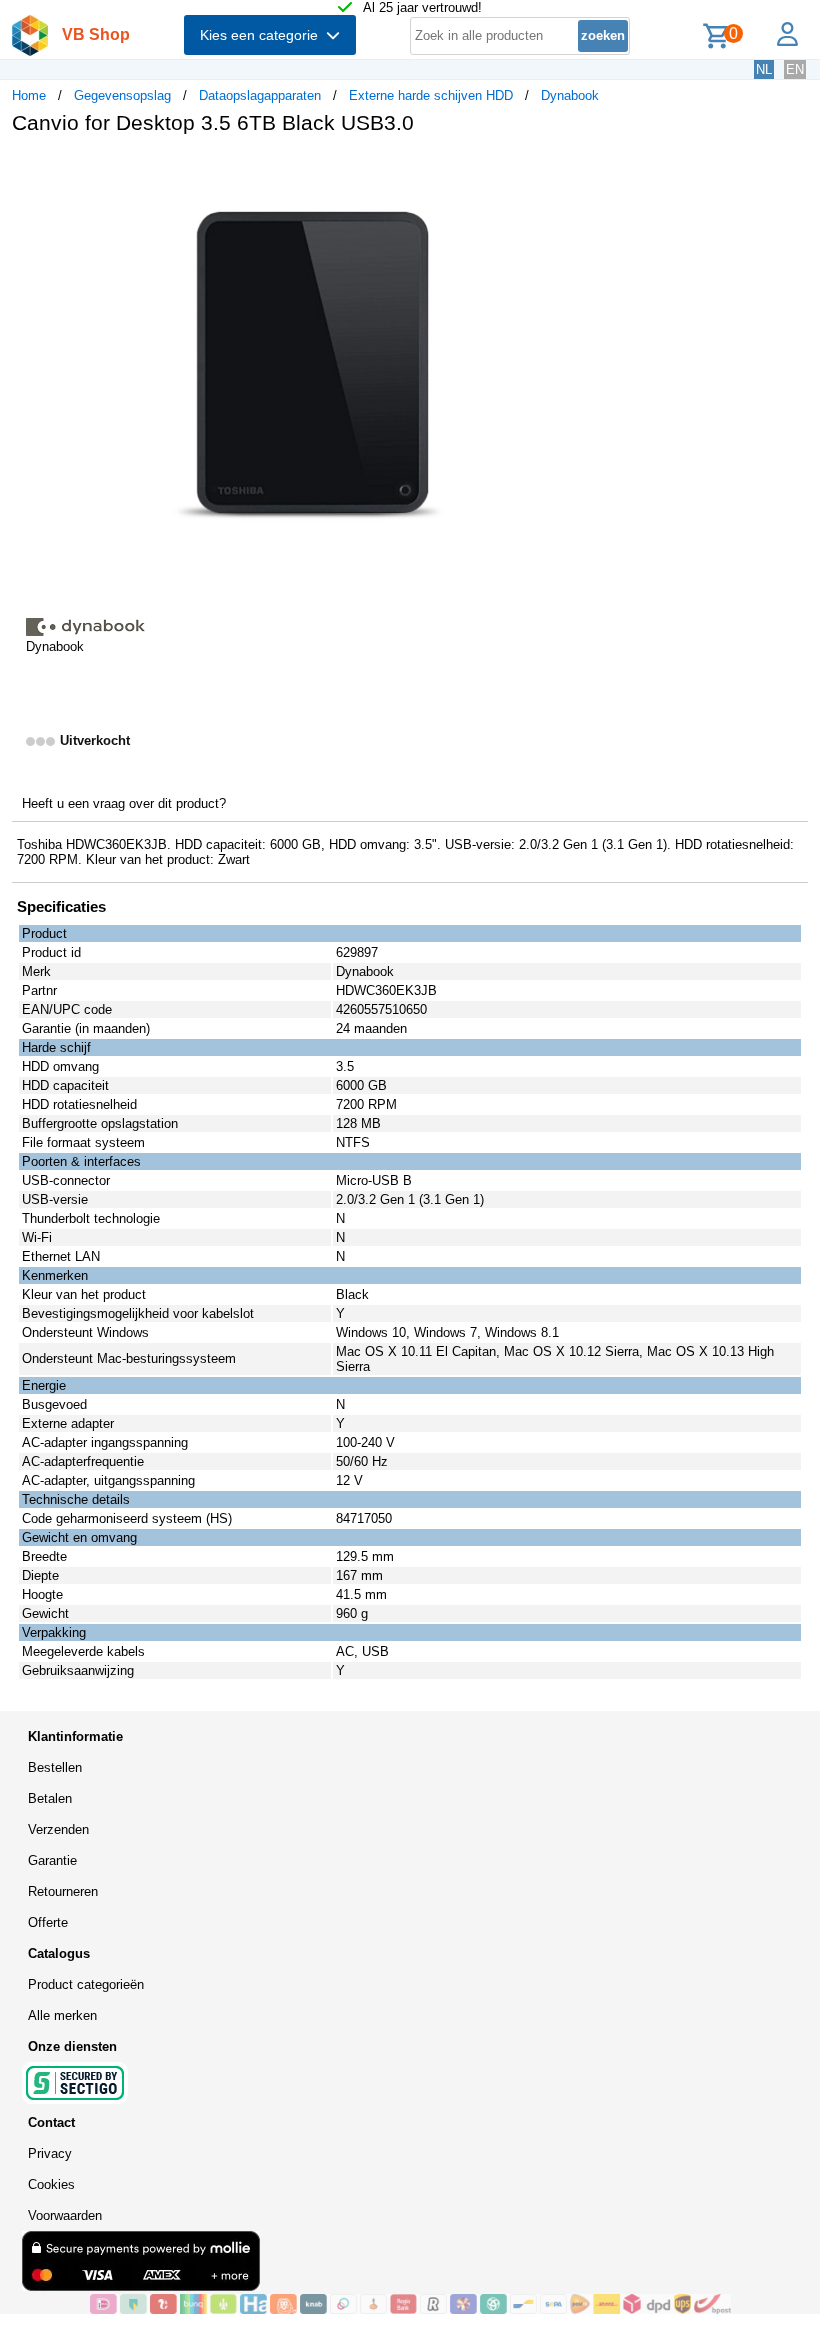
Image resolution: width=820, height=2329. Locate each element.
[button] (594, 171)
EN (795, 69)
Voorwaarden (65, 2215)
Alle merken (62, 2015)
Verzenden (58, 1829)
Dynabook (570, 95)
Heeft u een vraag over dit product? (124, 803)
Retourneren (63, 1891)
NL (764, 69)
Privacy (50, 2153)
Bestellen (55, 1767)
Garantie (52, 1860)
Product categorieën (86, 1984)
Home (29, 95)
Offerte (48, 1922)
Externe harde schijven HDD (431, 95)
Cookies (51, 2184)
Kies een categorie (263, 35)
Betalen (50, 1798)
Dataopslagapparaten (260, 95)
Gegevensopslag (122, 95)
